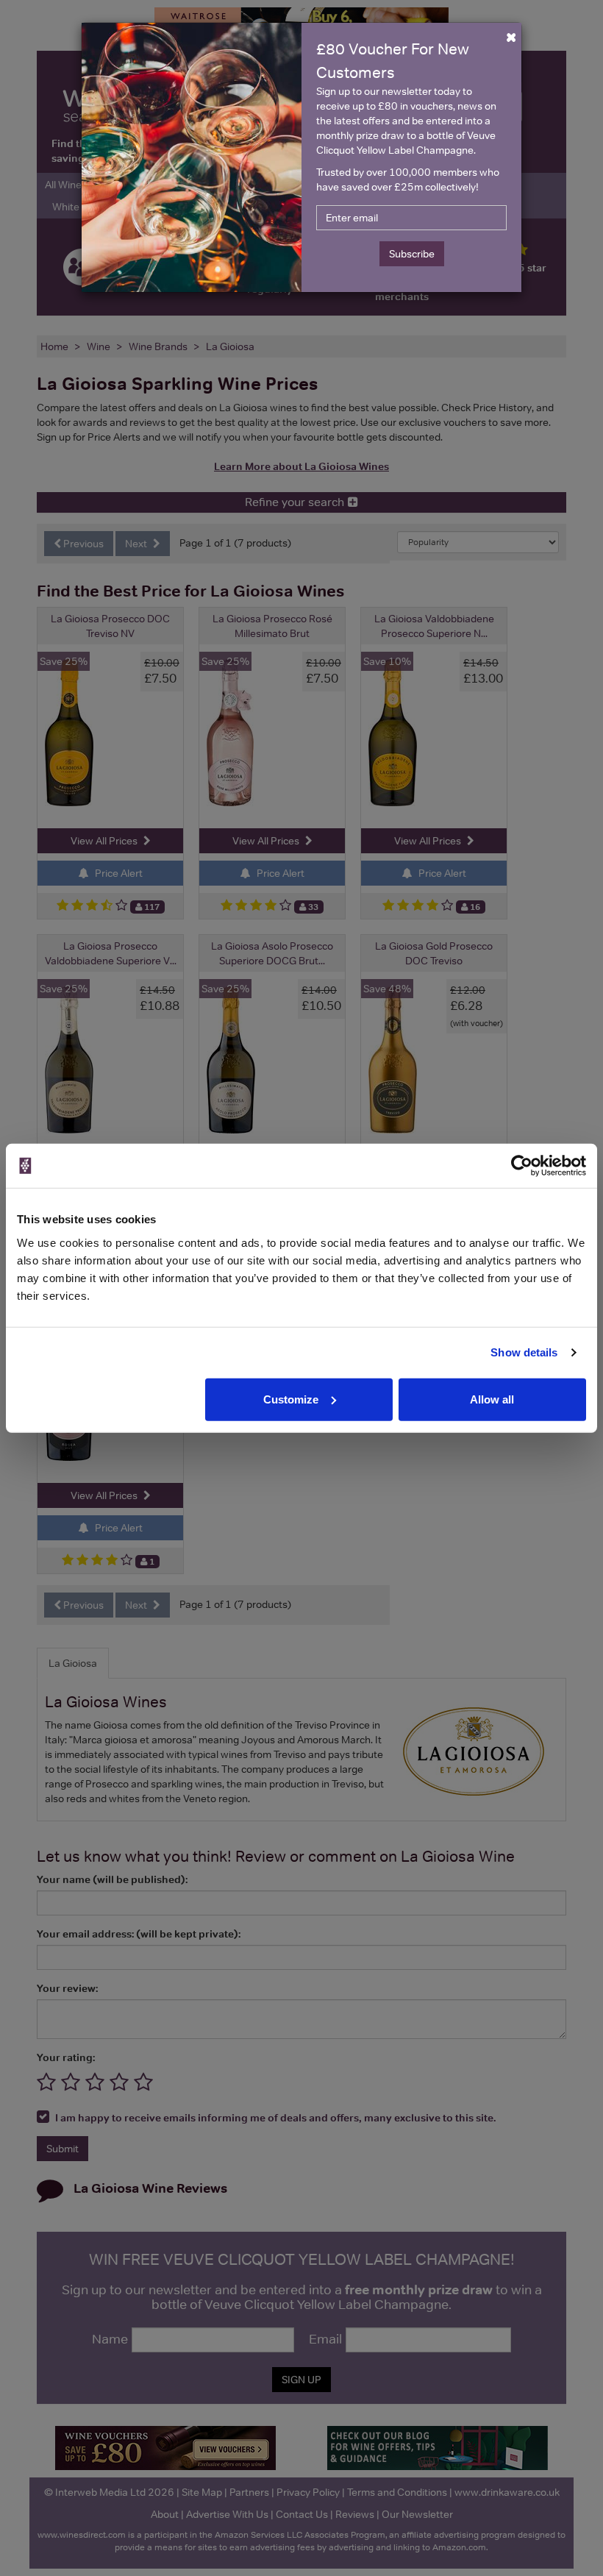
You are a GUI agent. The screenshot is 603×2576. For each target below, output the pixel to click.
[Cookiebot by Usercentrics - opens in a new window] (522, 1166)
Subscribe (412, 254)
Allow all (492, 1399)
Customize (291, 1399)
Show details (524, 1352)
